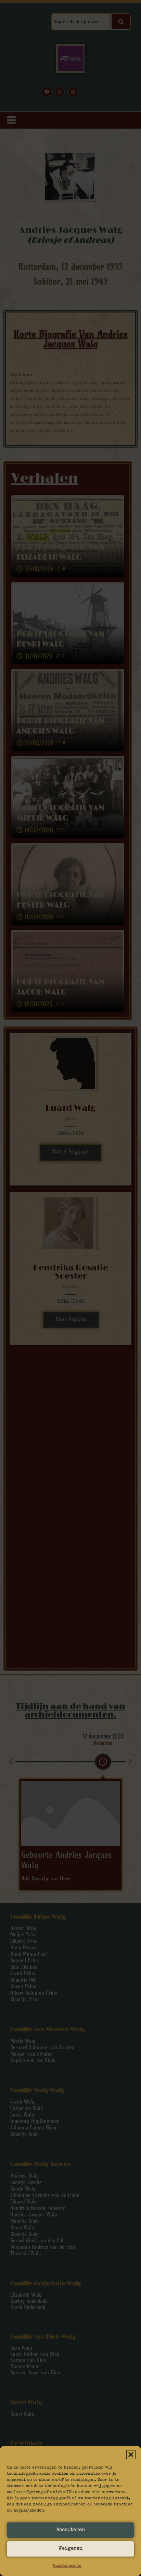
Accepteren (71, 2530)
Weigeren (70, 2549)
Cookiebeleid (67, 2566)
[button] (131, 2455)
